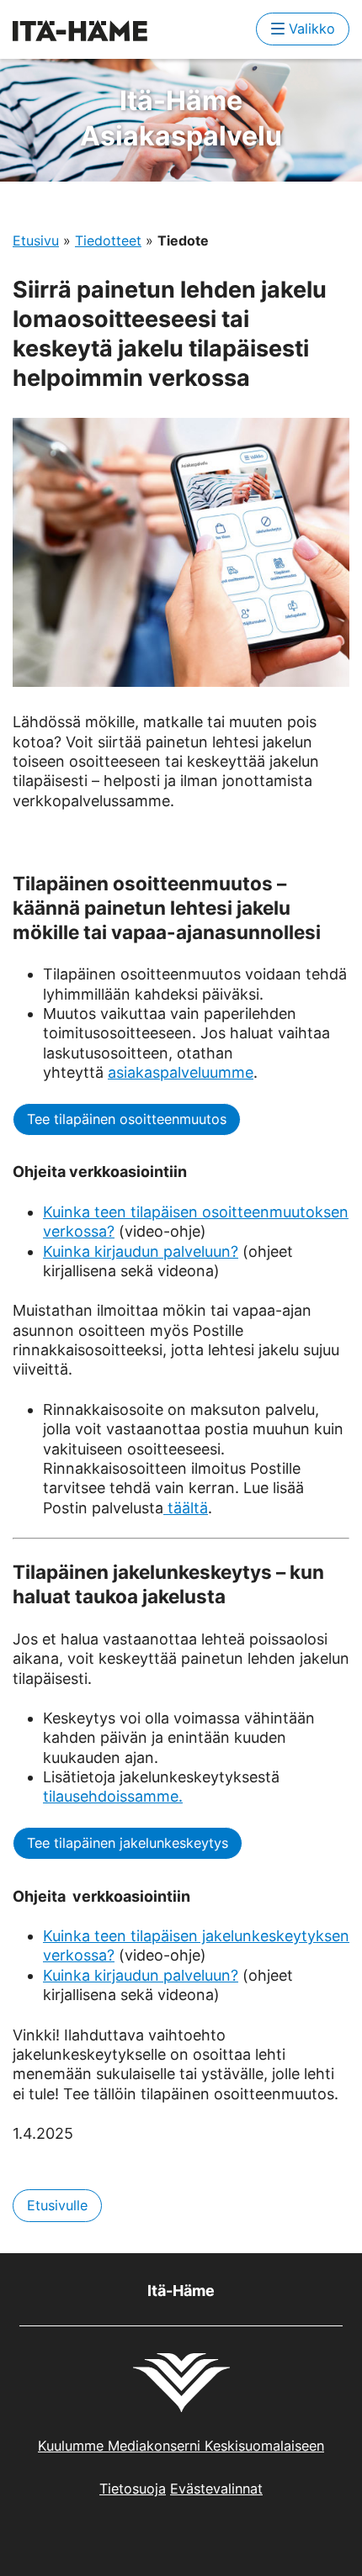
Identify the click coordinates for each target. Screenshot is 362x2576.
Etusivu (36, 240)
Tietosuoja (133, 2489)
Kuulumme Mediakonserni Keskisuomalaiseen (181, 2446)
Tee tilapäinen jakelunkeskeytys (128, 1843)
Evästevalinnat (216, 2489)
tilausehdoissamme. (113, 1796)
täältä (186, 1508)
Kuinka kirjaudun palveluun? (141, 1251)
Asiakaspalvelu (181, 118)
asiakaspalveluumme (181, 1072)
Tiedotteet (108, 240)
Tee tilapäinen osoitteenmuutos (127, 1119)
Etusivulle (57, 2205)
